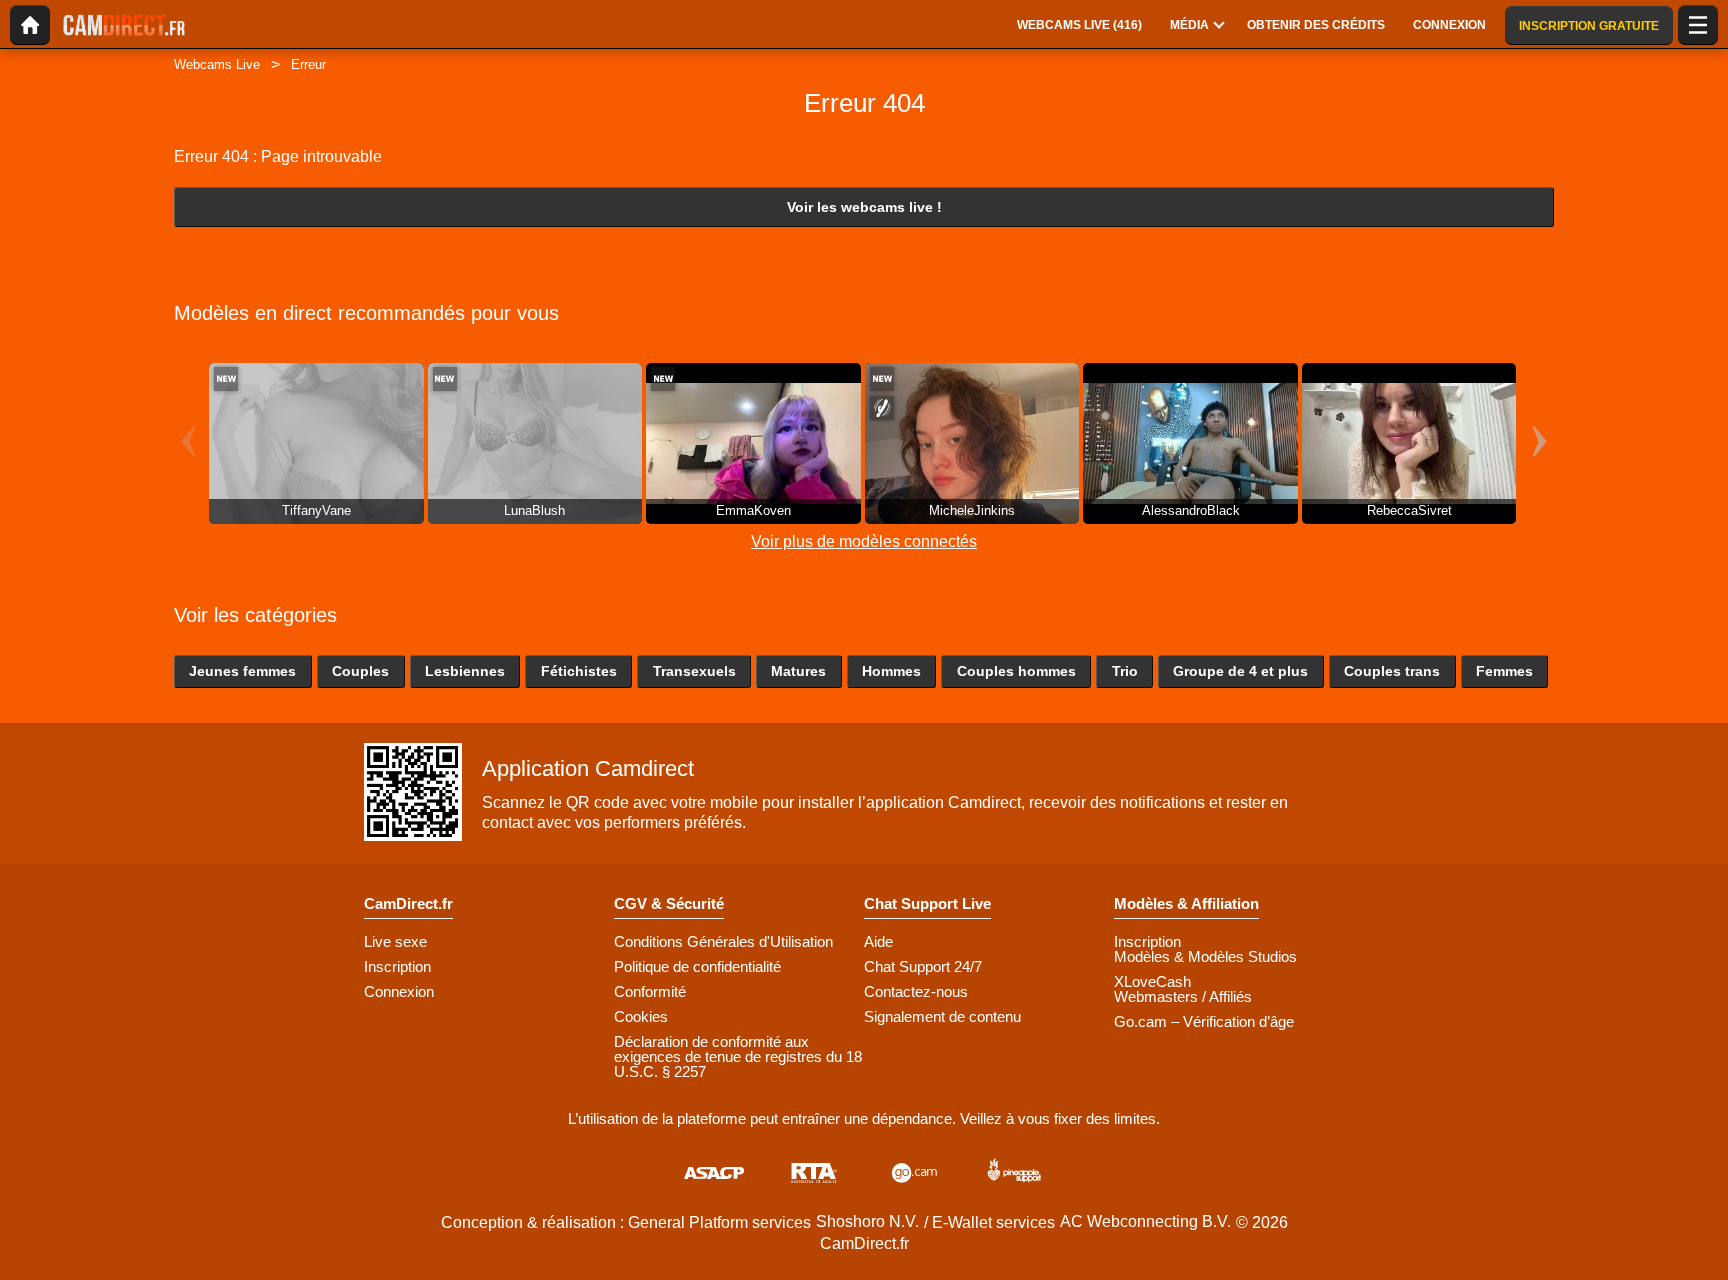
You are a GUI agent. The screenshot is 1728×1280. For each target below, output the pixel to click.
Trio (1125, 671)
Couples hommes (1016, 671)
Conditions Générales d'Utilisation (723, 941)
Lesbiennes (465, 671)
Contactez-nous (916, 991)
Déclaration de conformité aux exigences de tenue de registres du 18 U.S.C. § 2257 (738, 1056)
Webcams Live (217, 64)
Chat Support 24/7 (923, 966)
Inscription (397, 966)
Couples (360, 671)
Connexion (399, 991)
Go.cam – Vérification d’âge (1204, 1021)
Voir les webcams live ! (864, 207)
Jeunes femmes (242, 671)
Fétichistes (579, 671)
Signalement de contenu (942, 1016)
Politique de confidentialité (697, 966)
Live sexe (395, 941)
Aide (878, 941)
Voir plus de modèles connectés (864, 541)
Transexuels (694, 671)
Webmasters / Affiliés (1183, 996)
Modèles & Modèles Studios (1205, 956)
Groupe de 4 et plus (1240, 671)
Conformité (650, 991)
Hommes (891, 671)
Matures (798, 671)
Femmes (1504, 671)
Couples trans (1392, 671)
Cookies (641, 1016)
